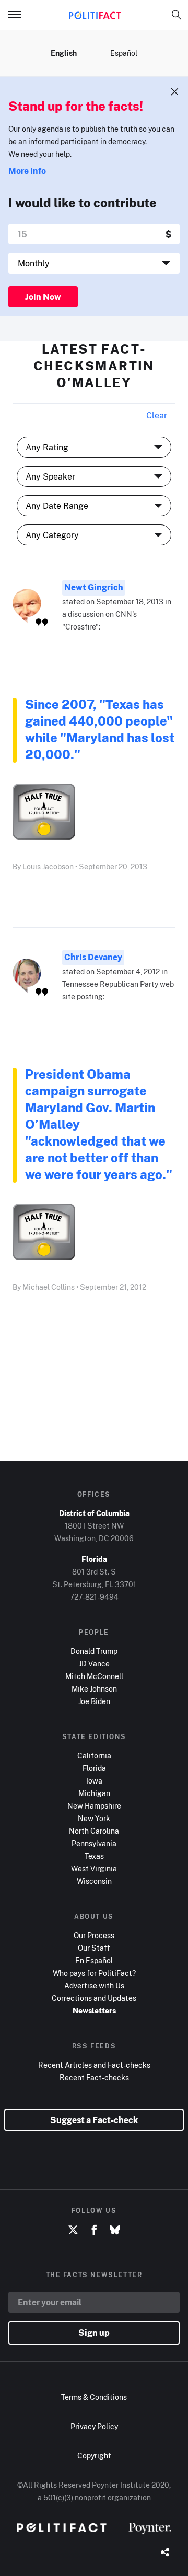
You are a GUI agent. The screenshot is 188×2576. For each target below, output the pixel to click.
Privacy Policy (94, 2426)
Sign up (94, 2333)
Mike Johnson (94, 1689)
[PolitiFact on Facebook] (94, 2230)
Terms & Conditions (94, 2397)
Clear (157, 415)
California (94, 1756)
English (64, 53)
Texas (94, 1856)
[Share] (165, 2553)
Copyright (94, 2456)
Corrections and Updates (94, 1998)
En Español (94, 1960)
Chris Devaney (93, 957)
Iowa (94, 1781)
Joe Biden (94, 1701)
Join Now (43, 297)
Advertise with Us (94, 1985)
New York (94, 1818)
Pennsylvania (94, 1843)
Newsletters (94, 2010)
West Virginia (94, 1868)
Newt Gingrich (94, 587)
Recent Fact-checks (94, 2077)
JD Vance (94, 1664)
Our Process (94, 1935)
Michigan (94, 1793)
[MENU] (19, 15)
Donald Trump (94, 1651)
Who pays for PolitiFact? (94, 1973)
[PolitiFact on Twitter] (73, 2230)
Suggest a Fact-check (94, 2120)
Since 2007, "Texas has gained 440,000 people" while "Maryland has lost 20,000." (100, 729)
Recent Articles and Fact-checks (94, 2065)
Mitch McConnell (94, 1676)
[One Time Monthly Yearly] (94, 263)
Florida (94, 1768)
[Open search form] (177, 15)
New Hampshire (94, 1806)
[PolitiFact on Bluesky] (115, 2230)
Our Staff (94, 1948)
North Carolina (94, 1831)
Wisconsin (94, 1881)
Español (124, 53)
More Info (27, 171)
